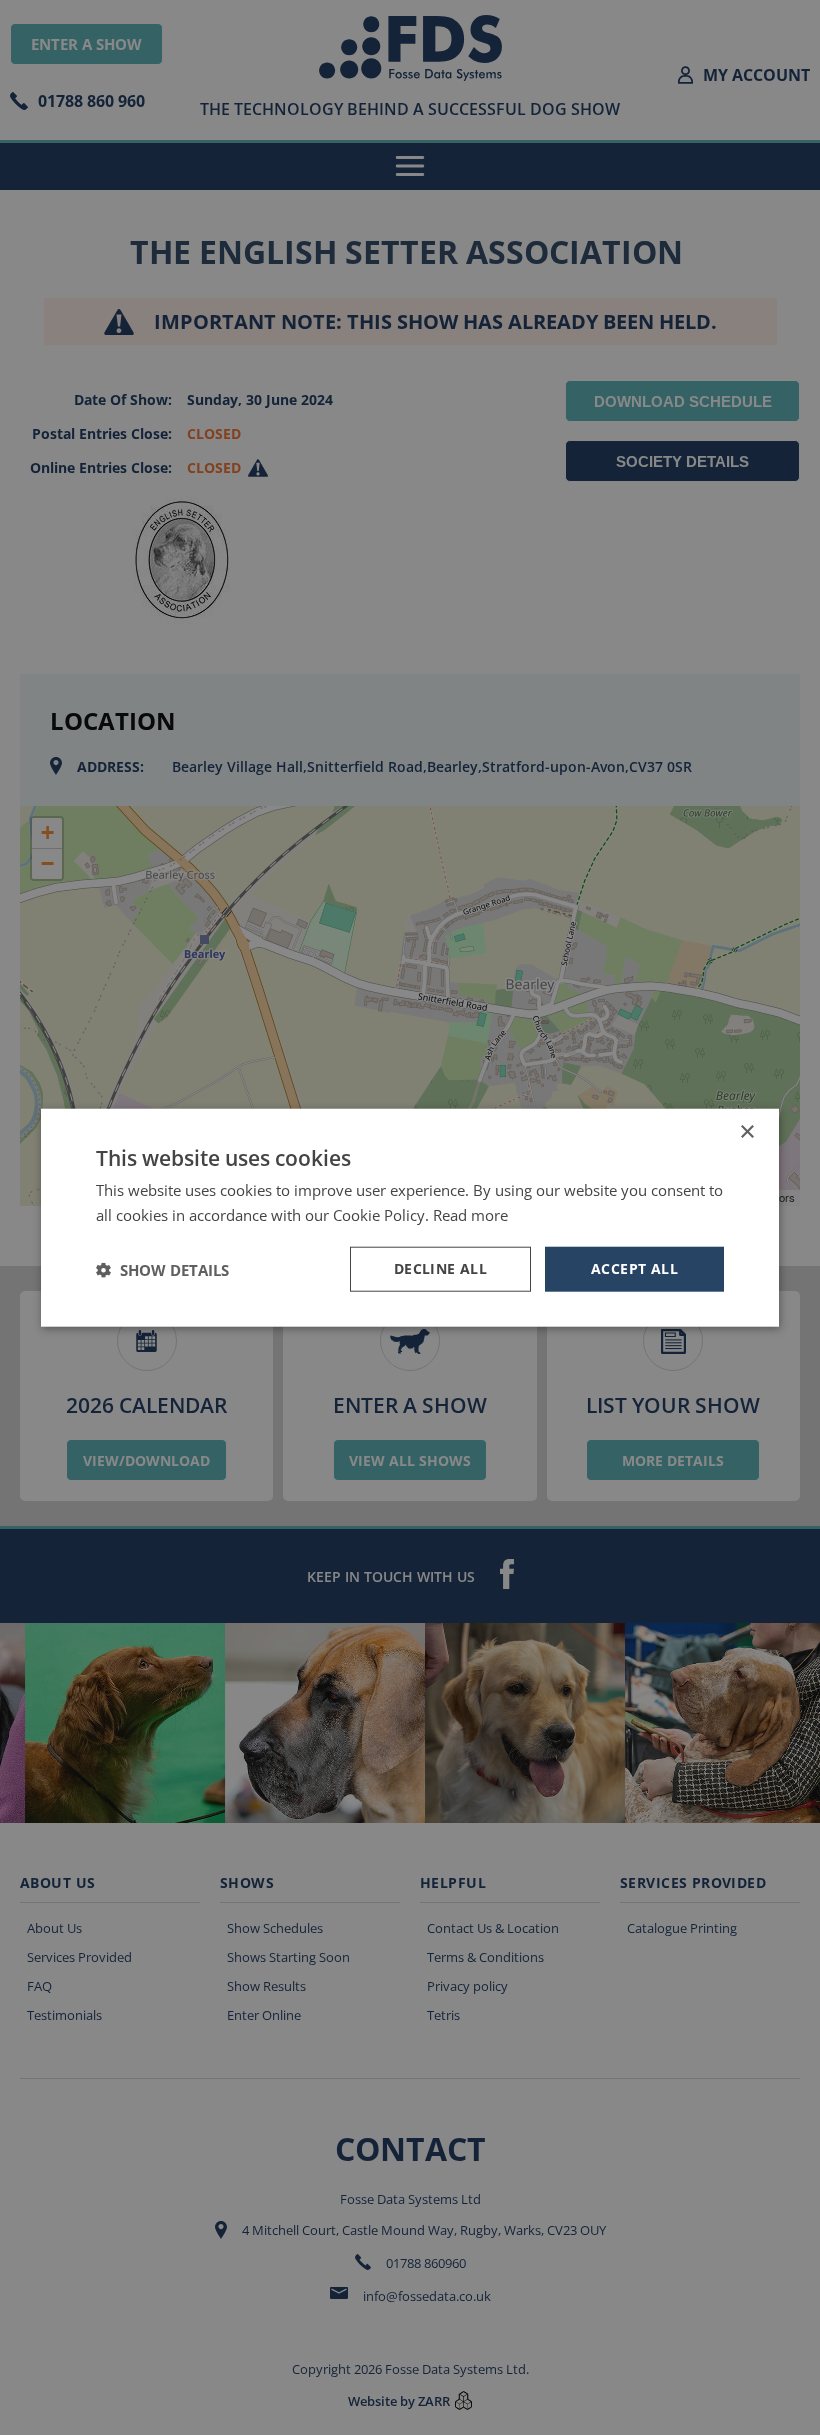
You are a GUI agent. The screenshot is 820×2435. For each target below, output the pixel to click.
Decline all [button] (440, 1268)
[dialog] (410, 1217)
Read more (470, 1214)
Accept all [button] (634, 1268)
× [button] (746, 1131)
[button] (162, 1269)
